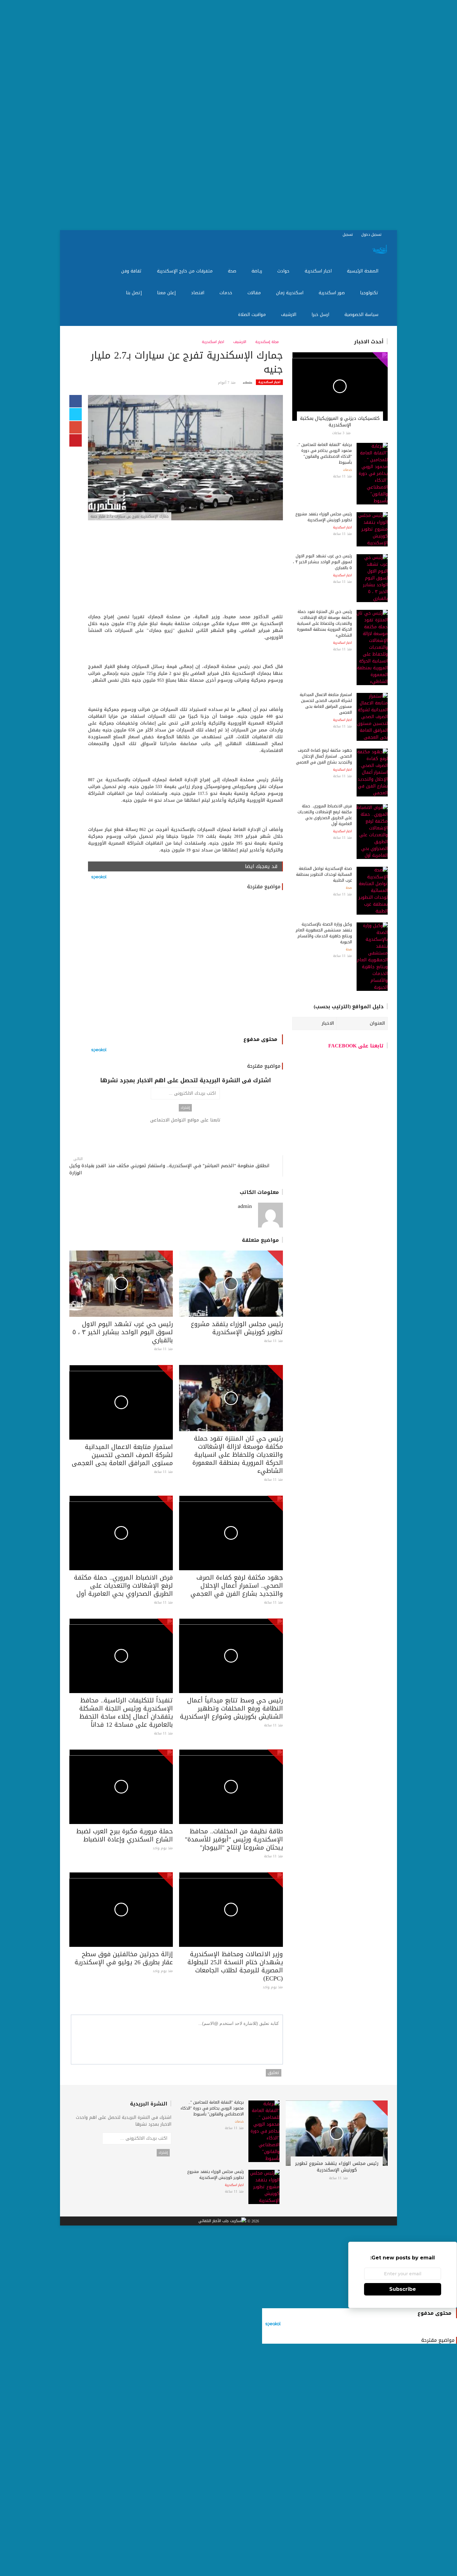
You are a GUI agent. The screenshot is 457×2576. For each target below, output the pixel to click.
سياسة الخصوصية (362, 315)
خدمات (227, 293)
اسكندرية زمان (291, 293)
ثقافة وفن (132, 271)
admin (247, 383)
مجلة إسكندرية (268, 342)
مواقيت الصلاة (253, 315)
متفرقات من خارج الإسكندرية (186, 271)
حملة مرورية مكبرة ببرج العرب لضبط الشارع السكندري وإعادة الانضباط (125, 1835)
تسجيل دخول (372, 234)
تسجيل (348, 234)
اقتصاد (198, 293)
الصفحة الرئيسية (363, 271)
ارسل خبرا (321, 315)
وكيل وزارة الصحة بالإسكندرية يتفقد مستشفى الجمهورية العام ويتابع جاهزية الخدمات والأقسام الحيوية (324, 933)
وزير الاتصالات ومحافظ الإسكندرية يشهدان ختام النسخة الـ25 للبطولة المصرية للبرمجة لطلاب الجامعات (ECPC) (235, 1966)
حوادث (284, 271)
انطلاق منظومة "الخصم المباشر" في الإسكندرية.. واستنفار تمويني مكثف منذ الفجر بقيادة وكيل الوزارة (169, 1169)
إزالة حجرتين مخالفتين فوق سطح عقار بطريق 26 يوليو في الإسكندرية (124, 1958)
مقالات (255, 293)
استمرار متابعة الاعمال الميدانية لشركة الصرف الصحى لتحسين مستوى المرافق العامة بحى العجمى (122, 1455)
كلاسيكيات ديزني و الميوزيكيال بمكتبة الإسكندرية (340, 422)
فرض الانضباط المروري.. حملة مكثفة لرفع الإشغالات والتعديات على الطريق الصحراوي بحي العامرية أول (123, 1585)
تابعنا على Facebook (356, 1046)
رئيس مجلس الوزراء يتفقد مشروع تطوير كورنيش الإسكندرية (237, 1328)
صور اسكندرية (332, 293)
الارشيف (289, 315)
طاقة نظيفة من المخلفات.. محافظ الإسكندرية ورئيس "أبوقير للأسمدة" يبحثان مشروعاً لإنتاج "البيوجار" (234, 1839)
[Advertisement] (270, 115)
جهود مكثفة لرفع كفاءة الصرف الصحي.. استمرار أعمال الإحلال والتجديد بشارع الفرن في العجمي (237, 1585)
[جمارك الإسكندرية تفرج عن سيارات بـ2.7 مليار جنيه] (185, 458)
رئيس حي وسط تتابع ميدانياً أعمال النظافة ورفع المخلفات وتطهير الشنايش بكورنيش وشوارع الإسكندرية (231, 1708)
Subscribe (403, 2289)
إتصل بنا (135, 293)
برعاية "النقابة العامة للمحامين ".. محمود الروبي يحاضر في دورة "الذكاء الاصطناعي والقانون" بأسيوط (324, 453)
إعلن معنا (167, 293)
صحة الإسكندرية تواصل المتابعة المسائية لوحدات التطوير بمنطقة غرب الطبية (324, 874)
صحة (233, 271)
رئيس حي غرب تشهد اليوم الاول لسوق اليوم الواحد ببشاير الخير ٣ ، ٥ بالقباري (123, 1332)
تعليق (274, 2073)
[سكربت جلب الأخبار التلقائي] (222, 2221)
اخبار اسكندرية (319, 271)
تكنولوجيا (370, 293)
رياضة (258, 271)
